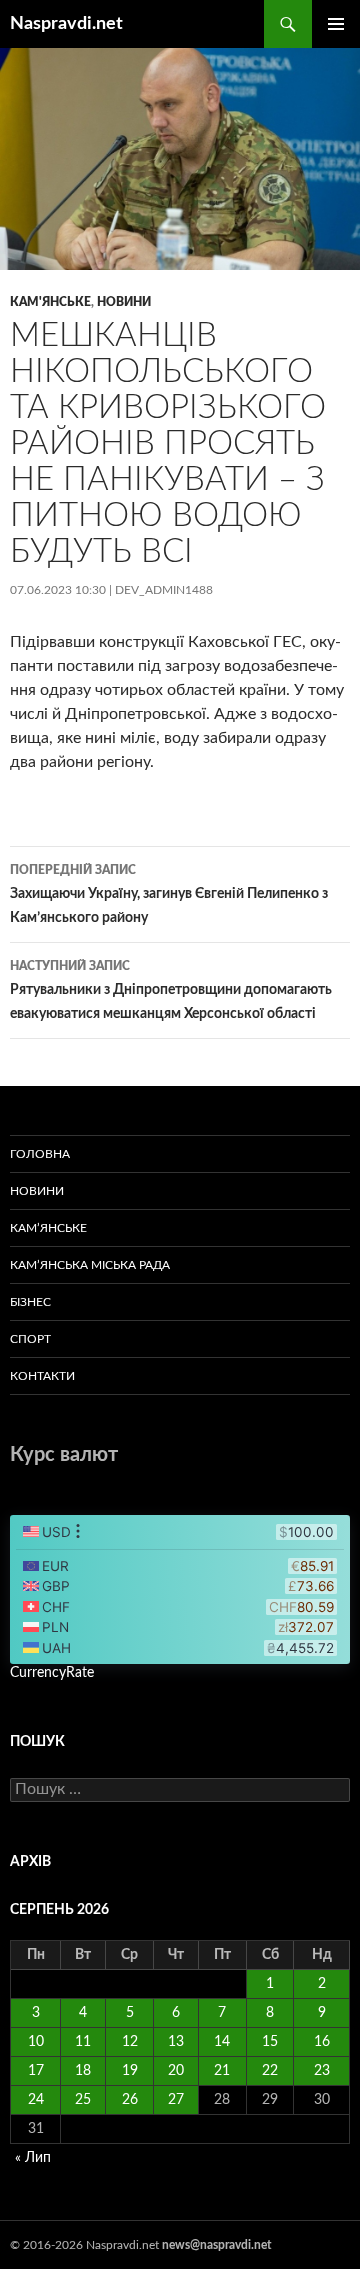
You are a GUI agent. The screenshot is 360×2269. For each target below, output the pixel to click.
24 (36, 2100)
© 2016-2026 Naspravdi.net (86, 2245)
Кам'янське (50, 302)
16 (322, 2042)
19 (130, 2071)
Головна (40, 1154)
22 (270, 2071)
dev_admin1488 (164, 590)
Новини (124, 302)
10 (36, 2042)
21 (222, 2071)
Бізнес (30, 1302)
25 (83, 2100)
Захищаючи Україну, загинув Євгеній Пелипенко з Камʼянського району (169, 894)
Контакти (42, 1376)
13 (176, 2042)
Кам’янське (48, 1228)
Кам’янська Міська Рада (90, 1265)
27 (176, 2100)
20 (176, 2071)
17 (36, 2071)
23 (322, 2071)
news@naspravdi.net (216, 2245)
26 (130, 2100)
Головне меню (336, 24)
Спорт (30, 1339)
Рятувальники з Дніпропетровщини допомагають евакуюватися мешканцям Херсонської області (171, 990)
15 (270, 2042)
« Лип (33, 2158)
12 (130, 2042)
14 (222, 2042)
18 (83, 2071)
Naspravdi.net (66, 24)
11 (83, 2042)
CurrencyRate (52, 1673)
